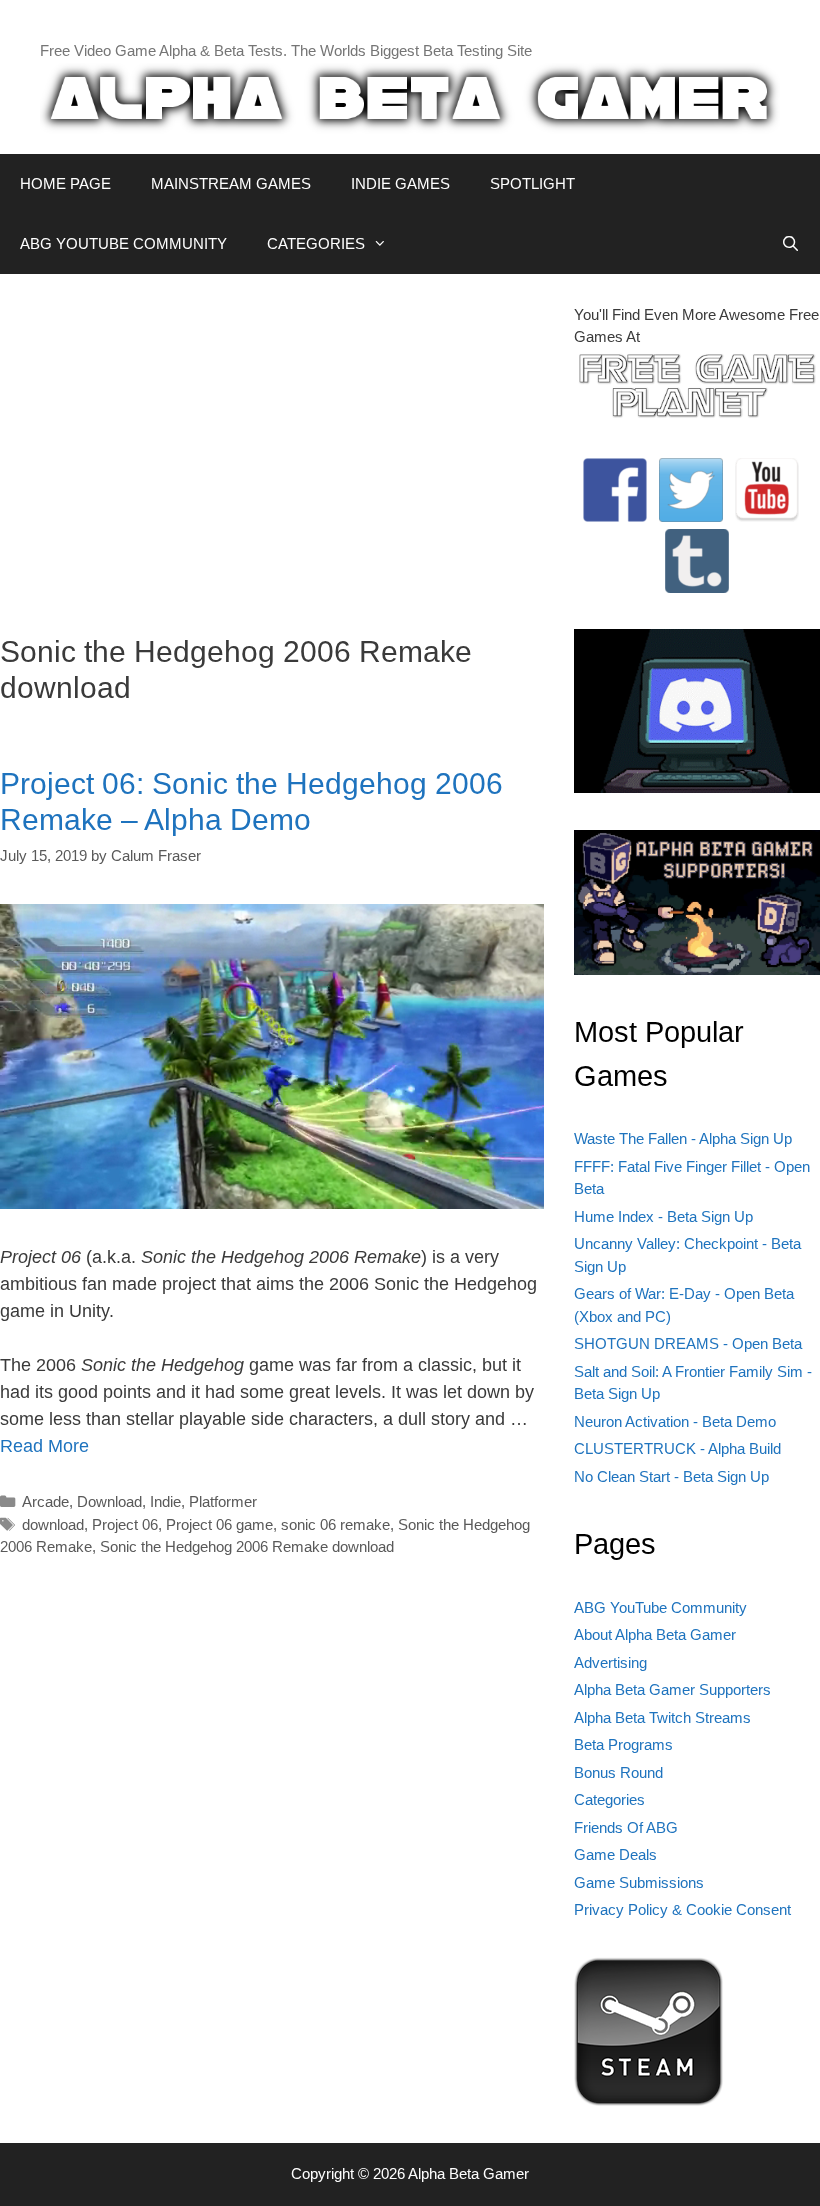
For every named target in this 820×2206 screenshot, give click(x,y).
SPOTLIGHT (532, 183)
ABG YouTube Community (660, 1607)
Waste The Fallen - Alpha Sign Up (683, 1138)
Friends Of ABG (626, 1827)
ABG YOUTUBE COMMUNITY (123, 243)
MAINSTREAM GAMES (231, 183)
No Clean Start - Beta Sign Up (671, 1476)
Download (109, 1501)
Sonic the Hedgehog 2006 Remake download (247, 1546)
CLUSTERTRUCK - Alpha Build (677, 1448)
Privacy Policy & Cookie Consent (682, 1909)
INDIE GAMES (400, 183)
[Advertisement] (272, 444)
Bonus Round (618, 1772)
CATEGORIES (316, 243)
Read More (44, 1446)
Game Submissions (639, 1882)
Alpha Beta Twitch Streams (662, 1717)
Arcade (45, 1501)
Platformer (223, 1501)
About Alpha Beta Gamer (655, 1634)
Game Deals (615, 1854)
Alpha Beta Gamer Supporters (672, 1689)
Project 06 (125, 1524)
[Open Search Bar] (790, 244)
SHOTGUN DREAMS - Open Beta (688, 1343)
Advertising (610, 1662)
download (53, 1524)
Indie (165, 1501)
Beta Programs (623, 1744)
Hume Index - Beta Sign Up (663, 1216)
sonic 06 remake (335, 1524)
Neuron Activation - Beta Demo (675, 1421)
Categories (609, 1799)
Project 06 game (219, 1524)
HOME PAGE (65, 183)
